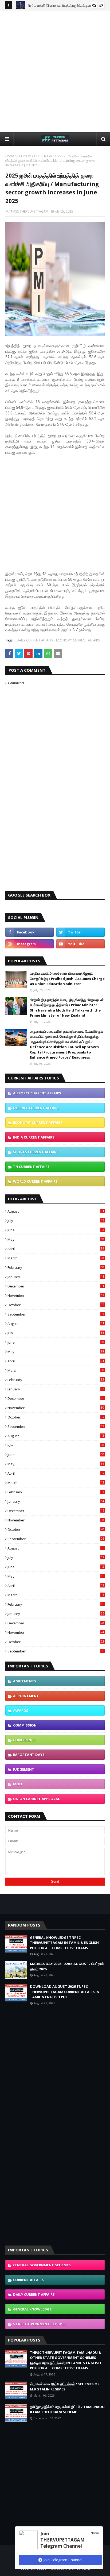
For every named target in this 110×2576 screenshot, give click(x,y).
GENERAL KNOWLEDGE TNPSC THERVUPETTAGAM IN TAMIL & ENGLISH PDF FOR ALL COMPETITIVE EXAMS (64, 1943)
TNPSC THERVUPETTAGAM (29, 211)
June (56, 1230)
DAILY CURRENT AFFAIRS (35, 640)
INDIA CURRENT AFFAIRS (34, 1137)
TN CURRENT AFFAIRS (31, 1167)
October (56, 1305)
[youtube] (80, 944)
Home (10, 156)
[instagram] (30, 944)
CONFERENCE (24, 1740)
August (56, 1211)
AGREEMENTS (25, 1681)
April (56, 1249)
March (56, 1258)
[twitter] (80, 932)
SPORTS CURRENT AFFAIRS (36, 1152)
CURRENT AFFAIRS (28, 2280)
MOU (17, 1784)
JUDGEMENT (24, 1769)
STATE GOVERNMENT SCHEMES (40, 2324)
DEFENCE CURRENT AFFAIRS (36, 1108)
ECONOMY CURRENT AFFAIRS (39, 156)
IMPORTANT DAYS (29, 1755)
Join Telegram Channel (62, 2560)
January (56, 1277)
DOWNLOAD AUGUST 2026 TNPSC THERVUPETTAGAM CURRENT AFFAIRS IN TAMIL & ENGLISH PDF (65, 1992)
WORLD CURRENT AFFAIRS (35, 1181)
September (56, 1314)
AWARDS (21, 1710)
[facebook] (30, 932)
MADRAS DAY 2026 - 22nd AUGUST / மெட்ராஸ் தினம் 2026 (67, 1966)
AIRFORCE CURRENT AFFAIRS (37, 1093)
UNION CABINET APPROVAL (36, 1799)
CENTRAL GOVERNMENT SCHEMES (42, 2265)
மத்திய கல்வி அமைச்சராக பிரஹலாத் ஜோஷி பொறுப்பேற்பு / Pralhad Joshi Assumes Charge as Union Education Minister (67, 979)
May (56, 1239)
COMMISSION (25, 1725)
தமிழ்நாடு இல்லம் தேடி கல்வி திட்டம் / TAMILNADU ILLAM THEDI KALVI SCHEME (67, 2409)
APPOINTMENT (26, 1696)
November (56, 1295)
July (56, 1221)
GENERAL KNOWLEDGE (32, 2309)
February (56, 1267)
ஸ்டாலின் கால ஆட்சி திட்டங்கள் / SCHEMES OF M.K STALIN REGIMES (65, 2387)
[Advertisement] (55, 71)
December (56, 1286)
